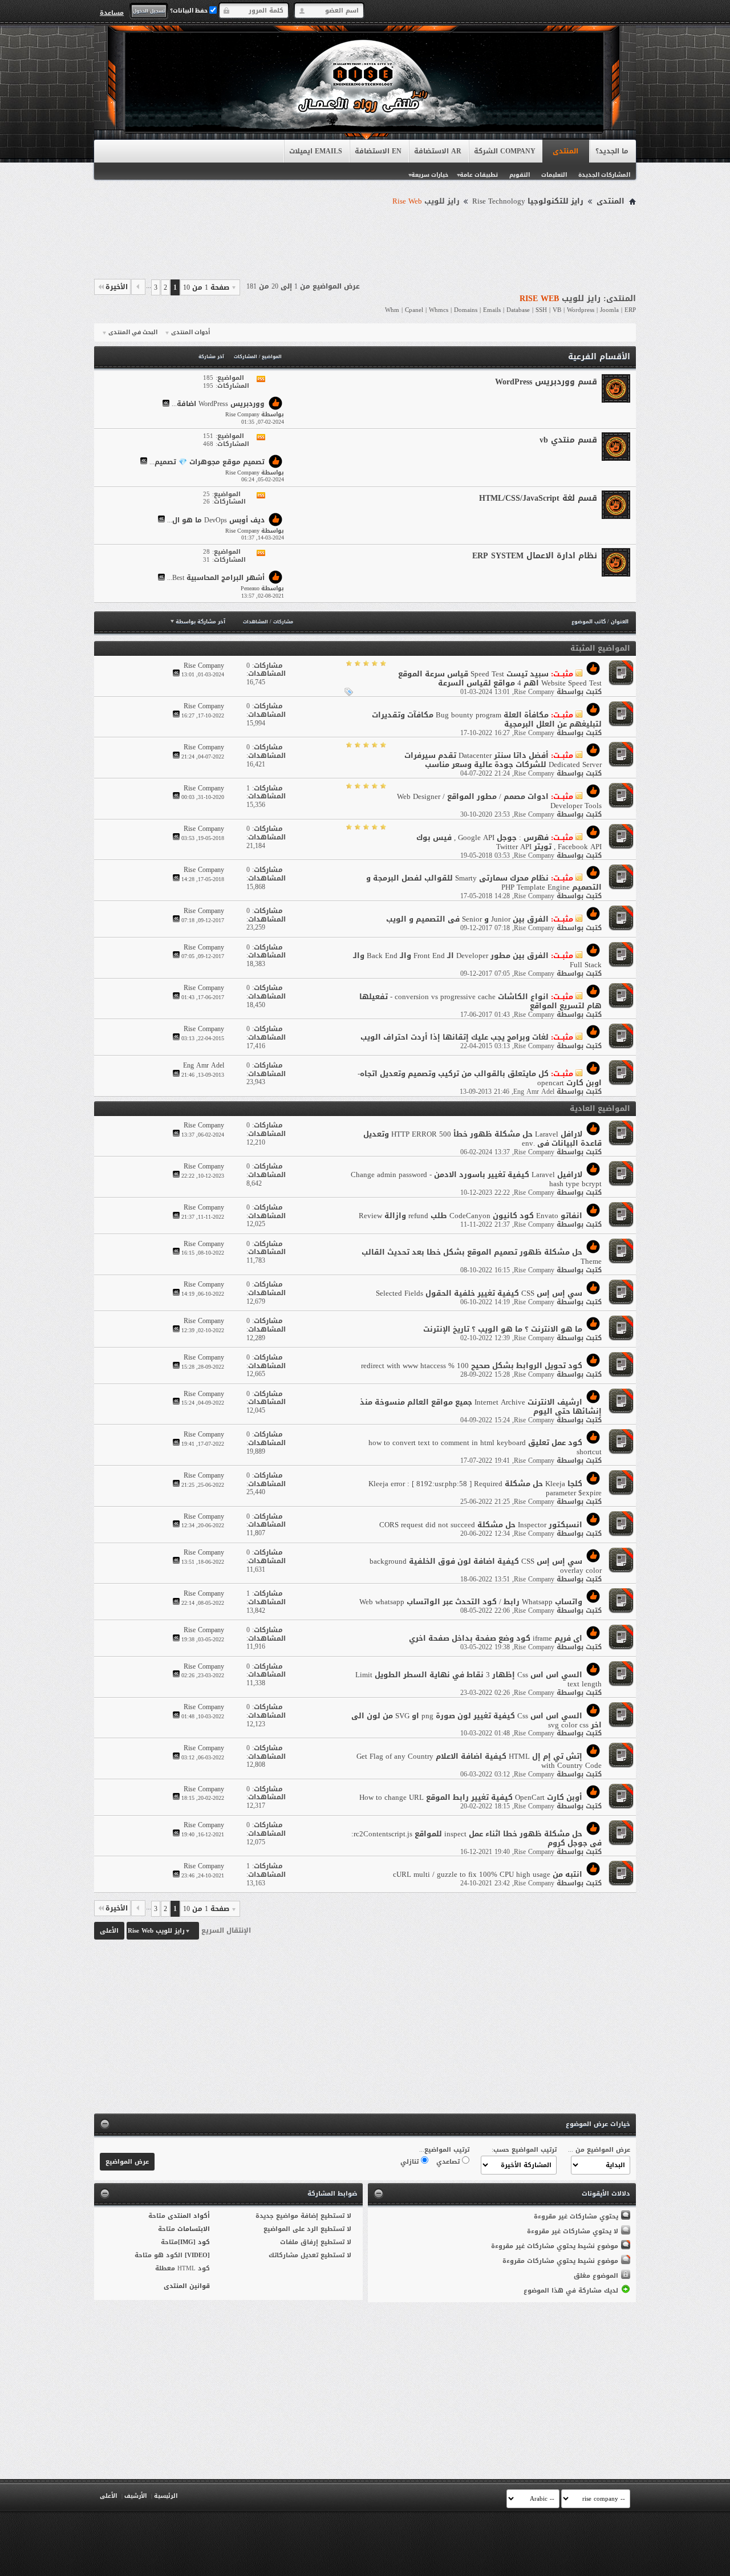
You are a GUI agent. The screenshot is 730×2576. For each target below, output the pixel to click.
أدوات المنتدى (190, 332)
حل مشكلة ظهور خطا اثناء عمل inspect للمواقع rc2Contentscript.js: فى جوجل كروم (476, 1838)
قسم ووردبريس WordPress (546, 382)
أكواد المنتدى (189, 2216)
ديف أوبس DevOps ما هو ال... (216, 520)
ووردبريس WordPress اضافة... (218, 404)
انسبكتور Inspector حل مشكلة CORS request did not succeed (481, 1525)
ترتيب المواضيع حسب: (524, 2150)
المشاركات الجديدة (604, 175)
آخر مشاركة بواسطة (200, 622)
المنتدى (565, 151)
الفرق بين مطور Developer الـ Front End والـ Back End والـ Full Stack (477, 960)
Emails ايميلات (316, 151)
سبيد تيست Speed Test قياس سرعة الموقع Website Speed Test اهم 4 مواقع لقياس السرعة (500, 678)
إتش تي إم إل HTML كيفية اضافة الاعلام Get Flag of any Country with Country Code (479, 1761)
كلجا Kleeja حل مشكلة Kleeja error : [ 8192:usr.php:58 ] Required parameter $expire (485, 1488)
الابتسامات (194, 2229)
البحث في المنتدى (133, 332)
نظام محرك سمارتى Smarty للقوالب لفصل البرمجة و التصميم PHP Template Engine (484, 883)
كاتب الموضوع (589, 622)
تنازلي (411, 2162)
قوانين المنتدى (187, 2286)
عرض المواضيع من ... (599, 2150)
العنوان (620, 622)
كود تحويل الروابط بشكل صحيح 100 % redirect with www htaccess (472, 1366)
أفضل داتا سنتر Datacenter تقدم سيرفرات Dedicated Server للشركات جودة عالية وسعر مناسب (503, 760)
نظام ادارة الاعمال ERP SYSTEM (535, 556)
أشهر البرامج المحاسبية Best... (216, 578)
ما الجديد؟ (612, 151)
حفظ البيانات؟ (190, 11)
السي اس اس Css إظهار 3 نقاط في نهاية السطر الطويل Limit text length (478, 1679)
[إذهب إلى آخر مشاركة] (176, 674)
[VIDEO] (197, 2255)
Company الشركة (505, 151)
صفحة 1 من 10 (206, 287)
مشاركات (283, 622)
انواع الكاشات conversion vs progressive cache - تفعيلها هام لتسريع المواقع (480, 1001)
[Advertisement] (365, 241)
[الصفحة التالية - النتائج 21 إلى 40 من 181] (138, 287)
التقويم (520, 175)
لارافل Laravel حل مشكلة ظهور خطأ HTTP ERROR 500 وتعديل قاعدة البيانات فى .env (482, 1139)
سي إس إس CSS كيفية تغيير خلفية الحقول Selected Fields (479, 1293)
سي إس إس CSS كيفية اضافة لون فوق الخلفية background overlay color (486, 1566)
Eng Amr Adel (534, 1092)
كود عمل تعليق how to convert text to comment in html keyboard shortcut (485, 1447)
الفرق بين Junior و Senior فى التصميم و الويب (467, 919)
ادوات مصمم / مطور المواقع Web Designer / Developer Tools (499, 801)
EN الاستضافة (378, 151)
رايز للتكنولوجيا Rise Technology (528, 201)
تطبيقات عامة (479, 175)
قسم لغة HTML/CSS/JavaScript (538, 498)
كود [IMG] (194, 2242)
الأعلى (109, 1931)
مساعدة (112, 13)
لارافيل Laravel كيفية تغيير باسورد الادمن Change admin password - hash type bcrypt (476, 1179)
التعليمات (554, 175)
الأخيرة (117, 287)
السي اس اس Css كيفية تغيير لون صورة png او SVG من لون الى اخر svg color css (476, 1720)
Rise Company (534, 692)
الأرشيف (135, 2496)
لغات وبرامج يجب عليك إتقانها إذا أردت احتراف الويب (455, 1037)
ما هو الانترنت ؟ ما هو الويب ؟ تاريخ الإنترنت (503, 1329)
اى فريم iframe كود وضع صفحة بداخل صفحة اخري (496, 1638)
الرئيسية (166, 2496)
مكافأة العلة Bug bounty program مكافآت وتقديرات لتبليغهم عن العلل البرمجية (487, 719)
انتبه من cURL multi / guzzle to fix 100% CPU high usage (488, 1874)
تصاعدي (449, 2162)
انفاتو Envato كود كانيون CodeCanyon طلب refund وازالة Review (471, 1216)
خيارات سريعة (430, 175)
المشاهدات (255, 622)
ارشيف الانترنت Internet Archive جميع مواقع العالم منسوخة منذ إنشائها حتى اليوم (481, 1407)
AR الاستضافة (438, 151)
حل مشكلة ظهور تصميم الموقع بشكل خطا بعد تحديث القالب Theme (482, 1257)
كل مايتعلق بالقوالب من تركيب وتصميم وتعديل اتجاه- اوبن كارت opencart (480, 1078)
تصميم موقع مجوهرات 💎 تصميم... (207, 462)
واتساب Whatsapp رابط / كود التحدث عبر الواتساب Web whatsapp (471, 1602)
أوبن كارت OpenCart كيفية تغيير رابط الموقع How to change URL (471, 1797)
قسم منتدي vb (568, 440)
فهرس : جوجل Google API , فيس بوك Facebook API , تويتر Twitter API (509, 842)
